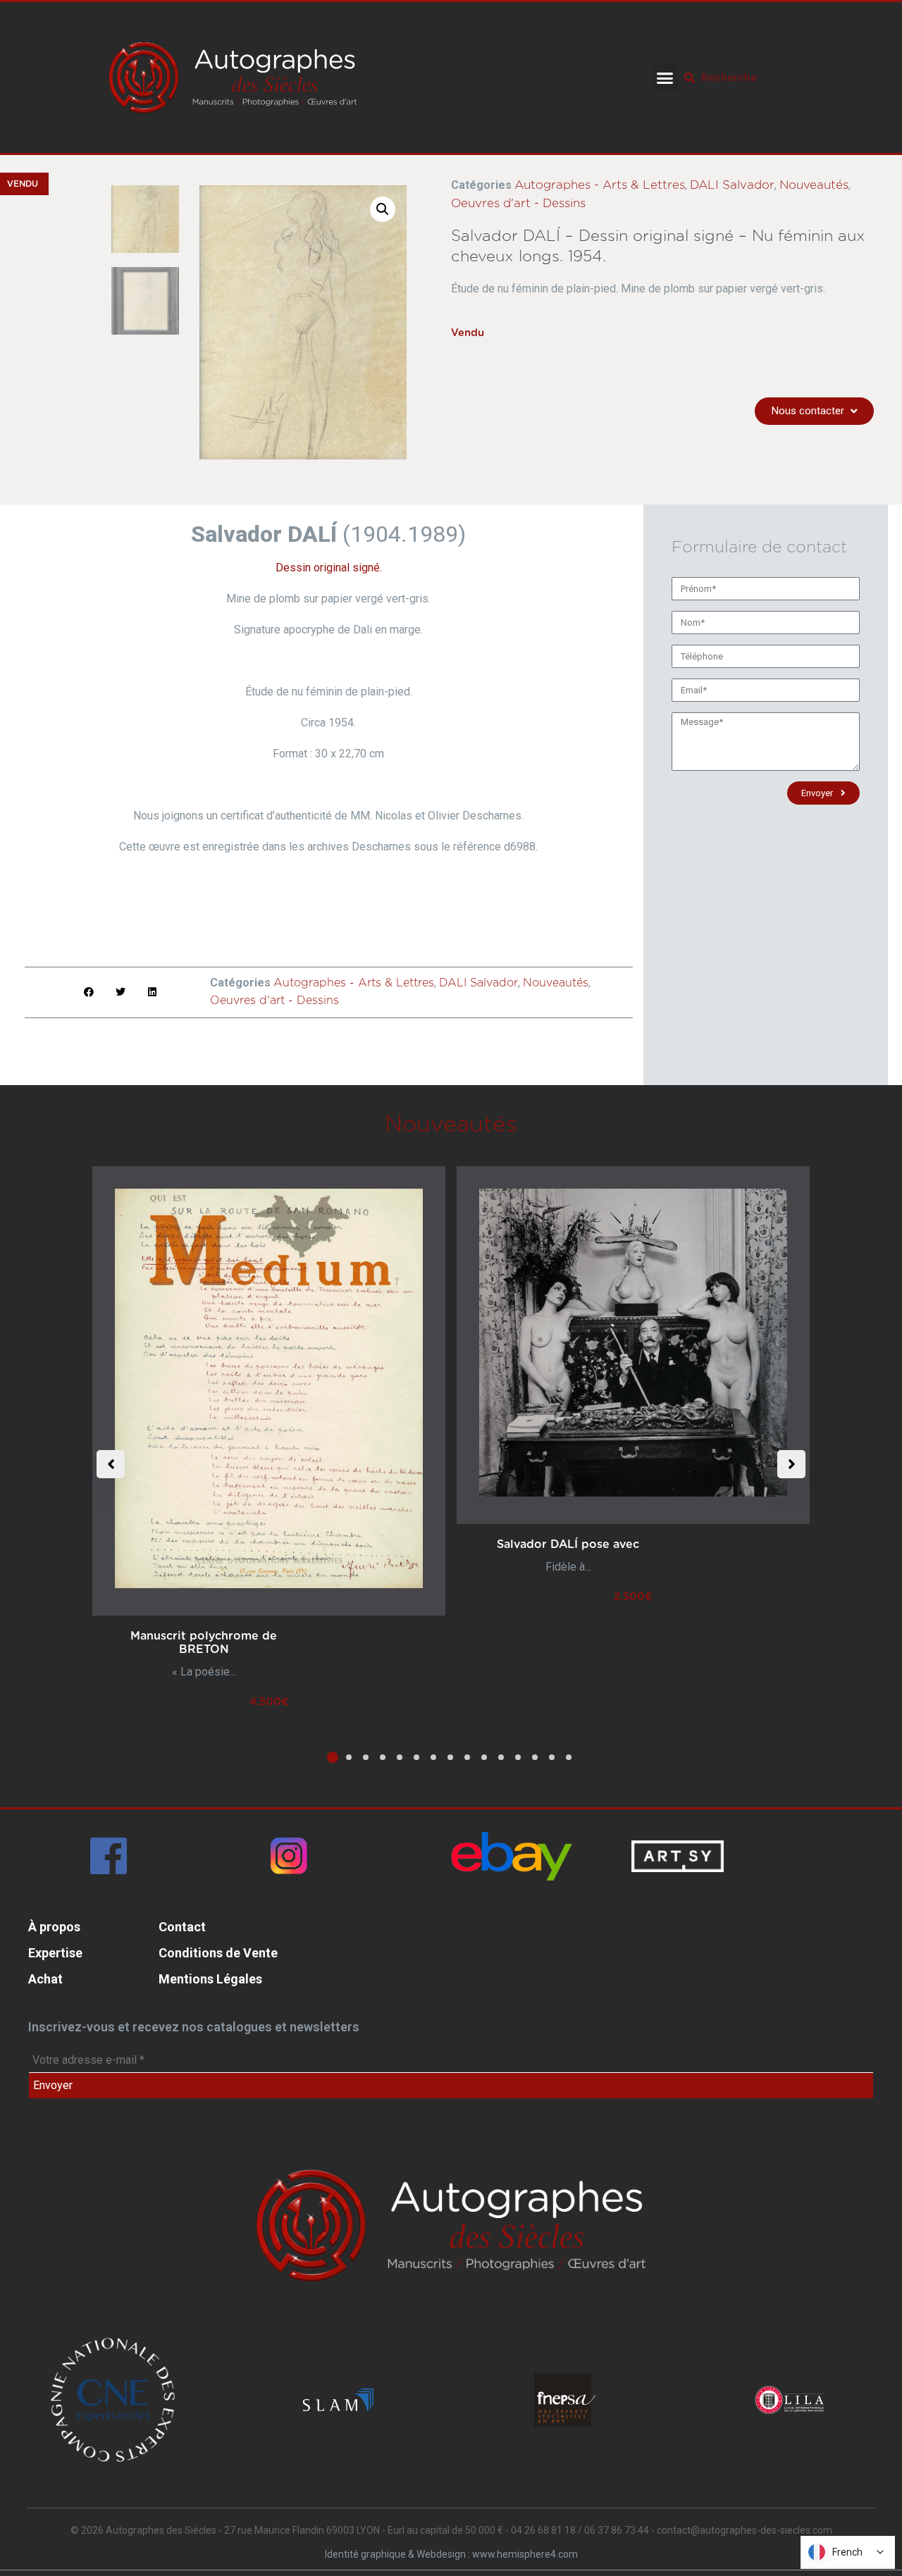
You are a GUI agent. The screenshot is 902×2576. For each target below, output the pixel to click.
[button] (665, 78)
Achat (45, 1979)
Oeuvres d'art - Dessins (518, 203)
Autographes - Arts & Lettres (600, 185)
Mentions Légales (210, 1979)
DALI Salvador (732, 185)
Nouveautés (814, 185)
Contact (182, 1927)
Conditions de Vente (218, 1953)
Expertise (55, 1953)
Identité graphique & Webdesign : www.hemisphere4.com (451, 2554)
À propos (54, 1927)
